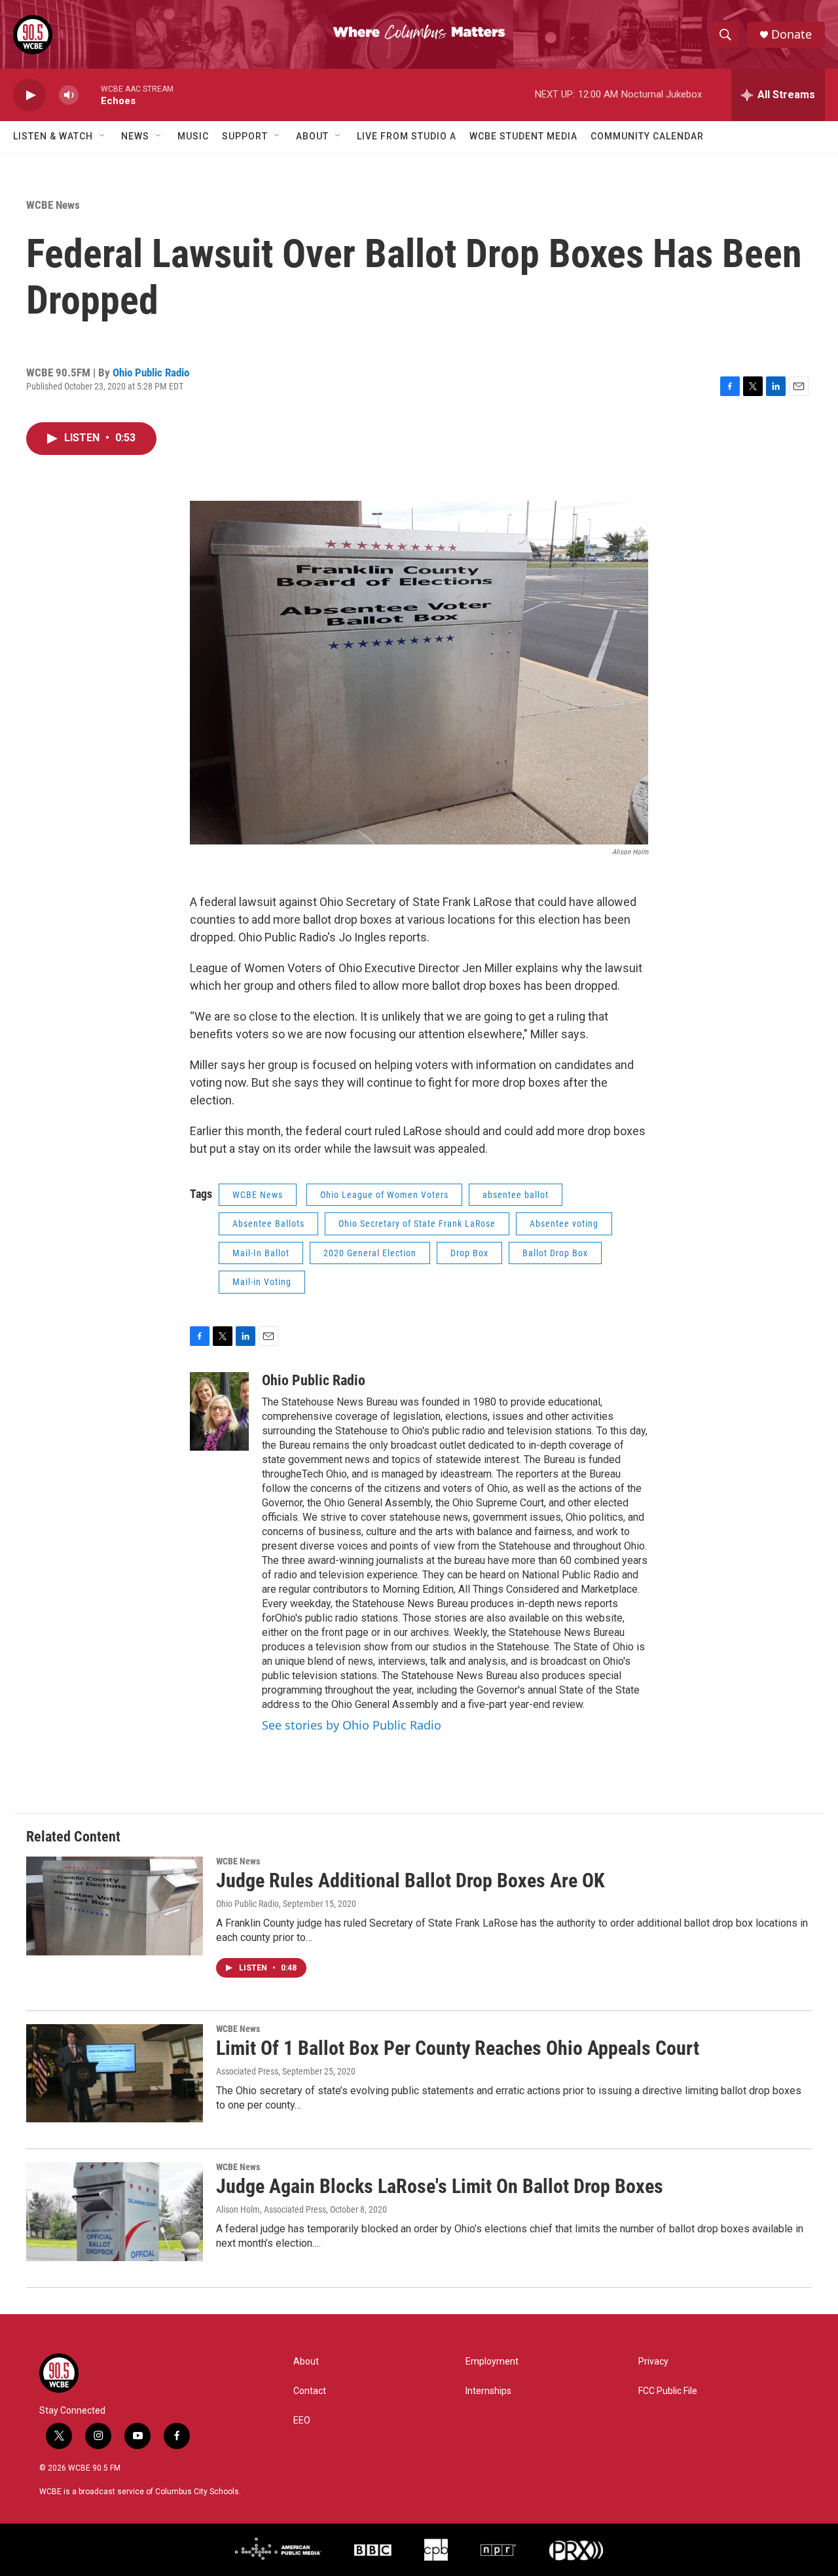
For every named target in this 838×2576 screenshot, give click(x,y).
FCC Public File (668, 2391)
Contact (310, 2391)
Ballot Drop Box (555, 1253)
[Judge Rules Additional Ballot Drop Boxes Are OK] (115, 1906)
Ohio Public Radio (151, 372)
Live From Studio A (407, 136)
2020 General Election (370, 1253)
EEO (302, 2421)
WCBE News (53, 205)
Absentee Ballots (268, 1224)
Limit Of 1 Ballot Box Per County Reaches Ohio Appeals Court (458, 2048)
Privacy (653, 2362)
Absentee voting (564, 1224)
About (312, 136)
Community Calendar (647, 136)
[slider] (90, 95)
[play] (29, 95)
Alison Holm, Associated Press (271, 2209)
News (135, 136)
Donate (792, 34)
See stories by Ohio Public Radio (352, 1725)
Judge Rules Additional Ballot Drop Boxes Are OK (410, 1880)
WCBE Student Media (523, 136)
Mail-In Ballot (261, 1253)
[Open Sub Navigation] (103, 136)
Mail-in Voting (262, 1282)
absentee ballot (516, 1195)
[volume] (69, 95)
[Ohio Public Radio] (219, 1411)
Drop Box (469, 1253)
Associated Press (247, 2071)
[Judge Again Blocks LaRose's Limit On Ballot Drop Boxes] (115, 2211)
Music (193, 136)
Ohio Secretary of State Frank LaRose (417, 1224)
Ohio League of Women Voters (384, 1195)
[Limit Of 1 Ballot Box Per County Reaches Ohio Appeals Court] (115, 2073)
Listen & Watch (53, 136)
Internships (488, 2391)
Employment (492, 2362)
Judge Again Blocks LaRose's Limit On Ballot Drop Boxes (440, 2186)
